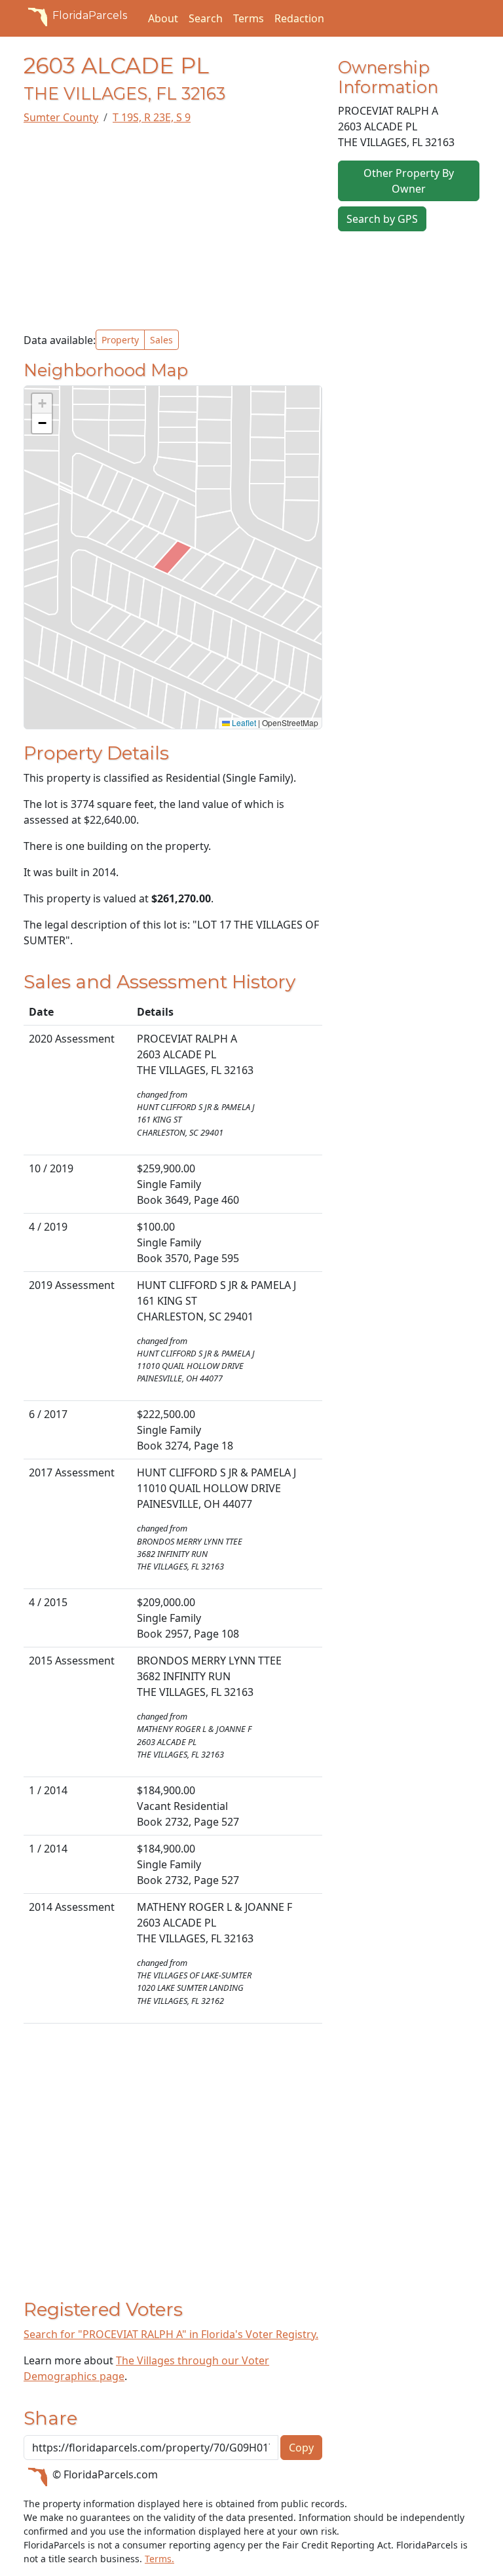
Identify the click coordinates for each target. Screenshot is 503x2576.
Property (120, 340)
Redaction (299, 18)
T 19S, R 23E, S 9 (152, 117)
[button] (42, 404)
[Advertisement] (173, 227)
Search (206, 18)
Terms (249, 18)
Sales (161, 340)
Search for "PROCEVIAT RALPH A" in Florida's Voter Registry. (171, 2334)
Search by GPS (382, 219)
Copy (301, 2448)
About (163, 18)
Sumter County (61, 117)
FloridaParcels (90, 15)
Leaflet (243, 722)
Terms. (159, 2559)
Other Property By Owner (409, 181)
